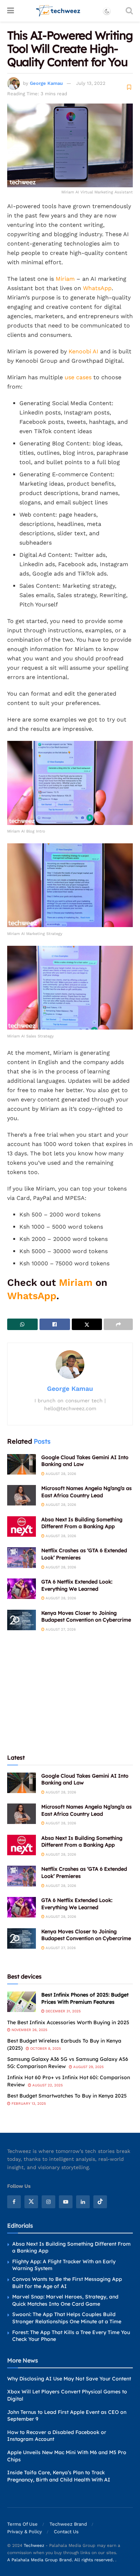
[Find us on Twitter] (31, 2201)
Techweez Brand (68, 2524)
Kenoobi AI (83, 351)
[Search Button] (129, 11)
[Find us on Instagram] (48, 2201)
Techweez (34, 2545)
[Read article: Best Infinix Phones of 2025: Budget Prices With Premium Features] (22, 2002)
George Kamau (46, 83)
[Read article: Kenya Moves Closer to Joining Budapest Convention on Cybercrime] (22, 1620)
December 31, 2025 (63, 2011)
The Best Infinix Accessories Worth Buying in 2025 (68, 2022)
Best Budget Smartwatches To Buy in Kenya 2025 (67, 2096)
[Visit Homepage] (58, 11)
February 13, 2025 (28, 2103)
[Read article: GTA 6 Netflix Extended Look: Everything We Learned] (22, 1589)
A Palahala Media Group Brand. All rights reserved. (61, 2559)
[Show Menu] (11, 11)
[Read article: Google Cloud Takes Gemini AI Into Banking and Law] (22, 1464)
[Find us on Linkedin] (83, 2201)
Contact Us (66, 2531)
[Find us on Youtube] (66, 2201)
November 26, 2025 (29, 2030)
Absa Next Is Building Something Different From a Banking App (82, 1523)
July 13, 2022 (91, 83)
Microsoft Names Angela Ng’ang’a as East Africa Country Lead (87, 1492)
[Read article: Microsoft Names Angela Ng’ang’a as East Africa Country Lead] (22, 1495)
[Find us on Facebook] (14, 2201)
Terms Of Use (22, 2524)
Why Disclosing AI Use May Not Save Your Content (69, 2378)
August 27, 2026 (60, 1629)
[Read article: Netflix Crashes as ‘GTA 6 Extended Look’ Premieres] (22, 1557)
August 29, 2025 (88, 2067)
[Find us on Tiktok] (100, 2201)
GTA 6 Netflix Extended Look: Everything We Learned (77, 1585)
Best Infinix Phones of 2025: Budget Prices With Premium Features (85, 1998)
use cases (78, 377)
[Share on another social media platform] (118, 1324)
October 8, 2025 (45, 2048)
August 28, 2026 (60, 1474)
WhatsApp (97, 288)
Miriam (65, 279)
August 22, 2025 (47, 2085)
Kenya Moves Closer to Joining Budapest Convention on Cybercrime (86, 1617)
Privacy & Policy (25, 2531)
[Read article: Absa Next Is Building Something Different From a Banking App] (22, 1527)
